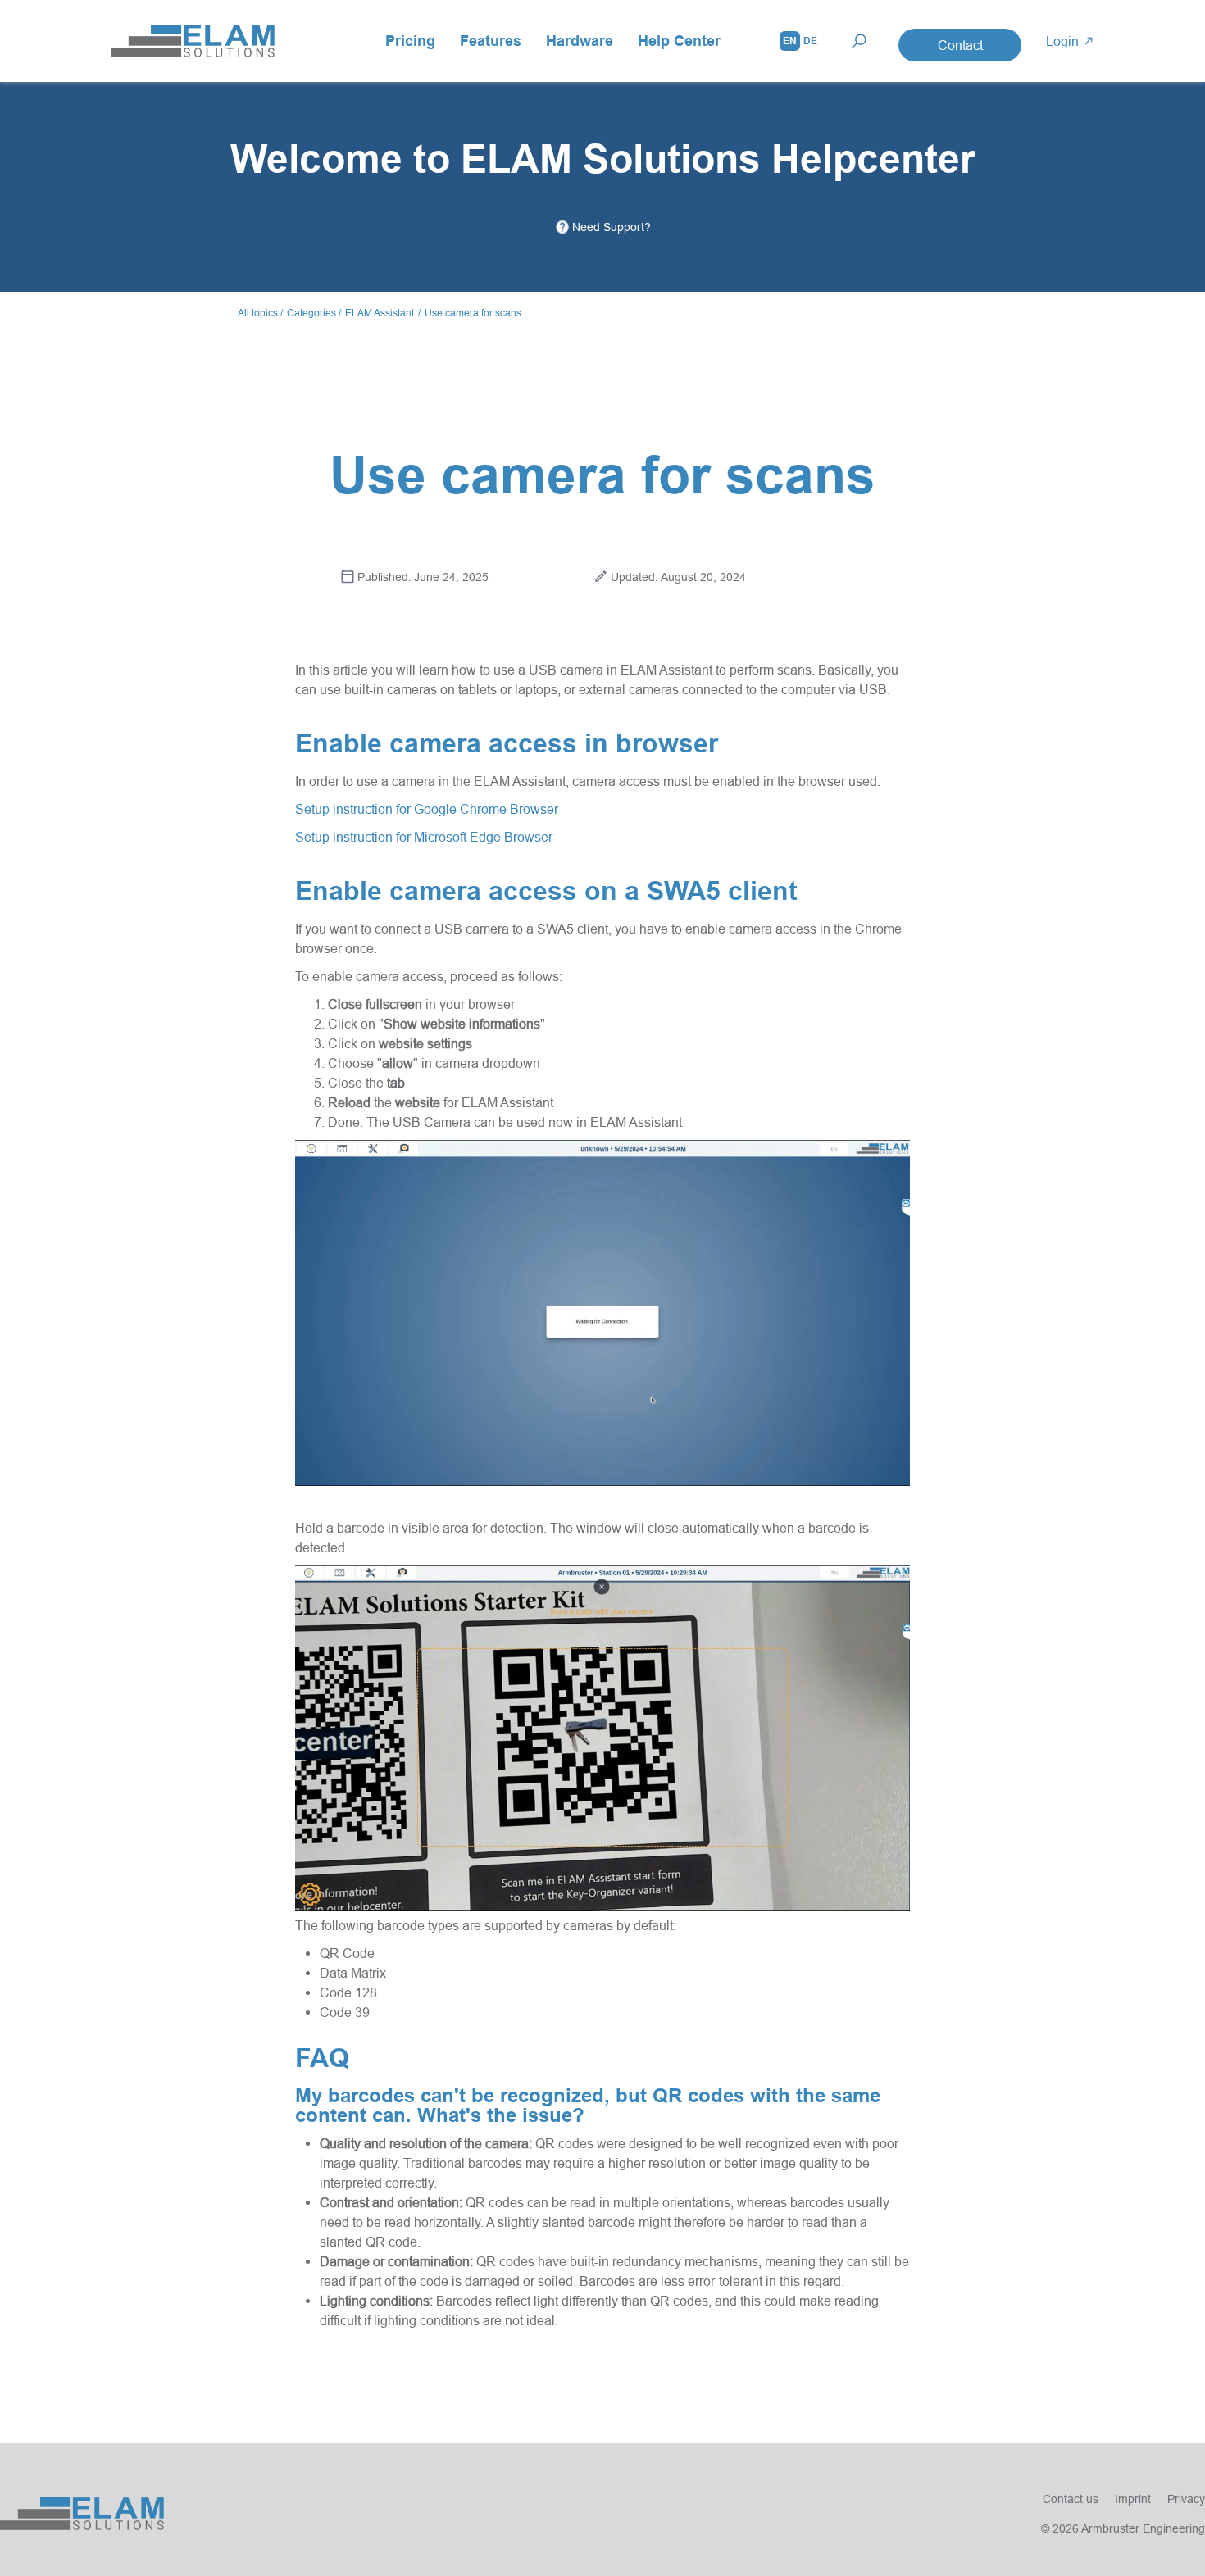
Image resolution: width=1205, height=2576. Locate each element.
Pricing (410, 41)
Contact (960, 45)
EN (790, 41)
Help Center (679, 41)
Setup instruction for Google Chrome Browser (427, 809)
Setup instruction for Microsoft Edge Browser (424, 837)
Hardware (580, 41)
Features (491, 41)
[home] (193, 41)
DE (810, 41)
